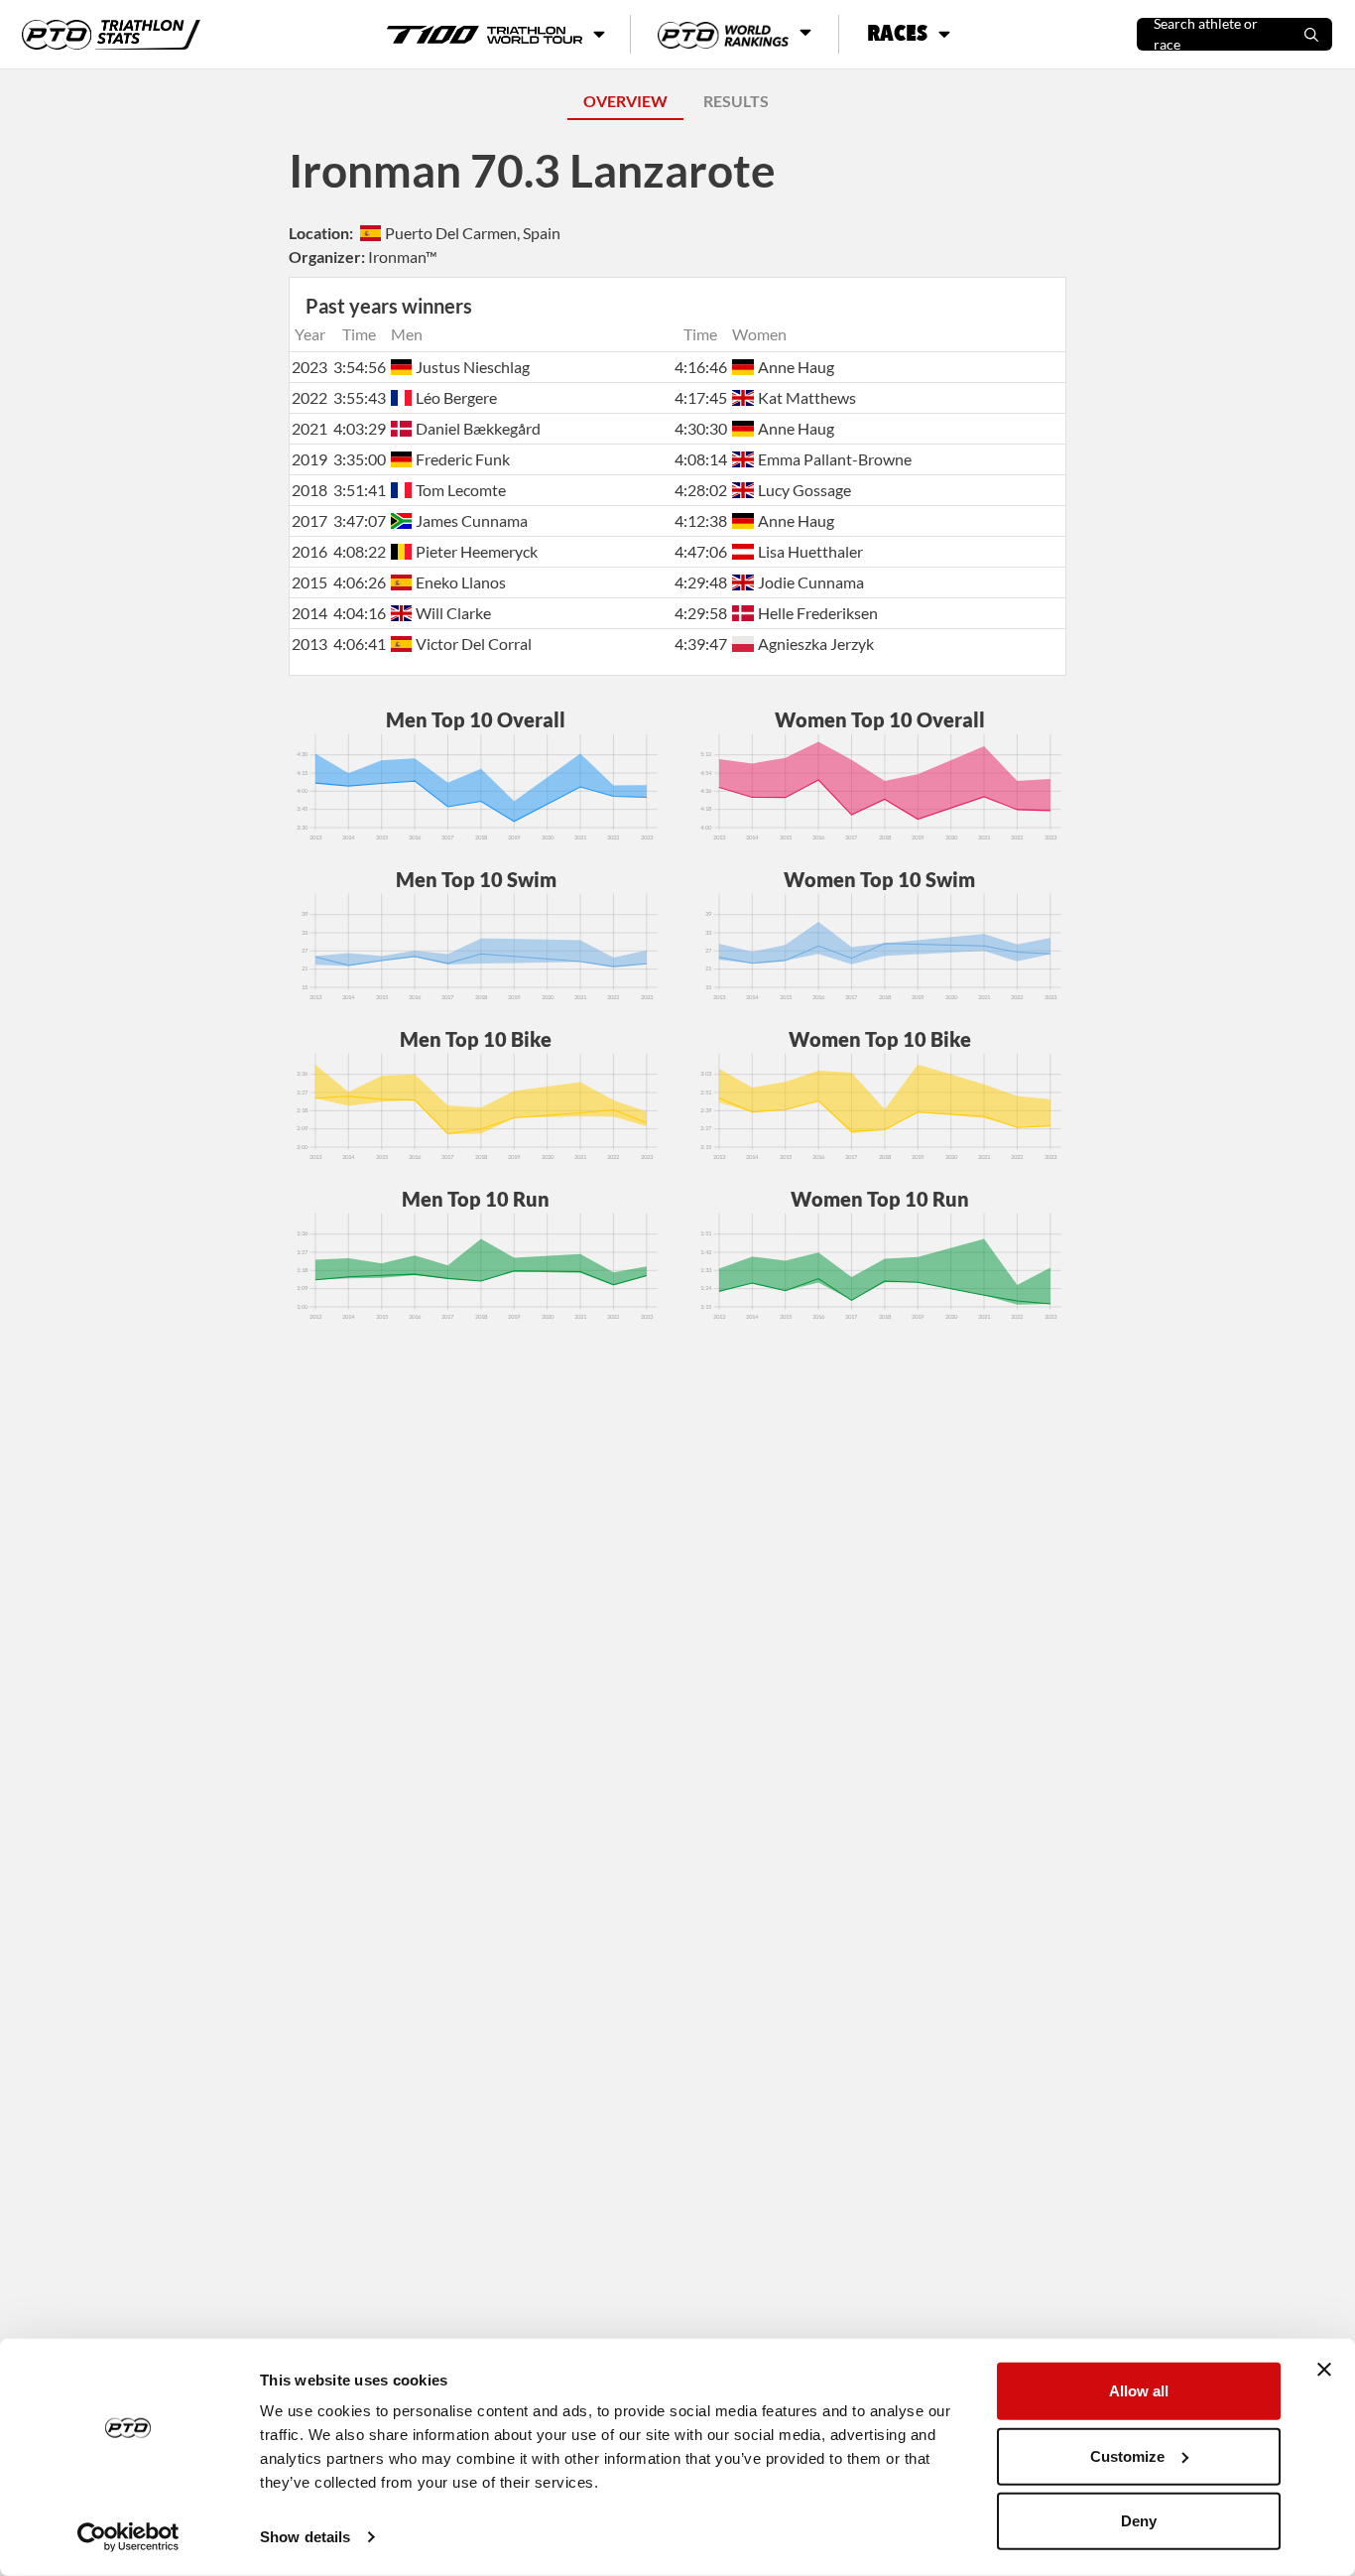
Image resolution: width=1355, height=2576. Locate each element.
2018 (309, 490)
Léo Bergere (456, 397)
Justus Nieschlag (473, 367)
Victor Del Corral (474, 644)
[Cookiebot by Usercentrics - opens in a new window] (128, 2537)
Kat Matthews (806, 397)
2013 (309, 644)
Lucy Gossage (804, 490)
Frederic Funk (463, 459)
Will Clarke (453, 613)
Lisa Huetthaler (810, 551)
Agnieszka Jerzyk (815, 644)
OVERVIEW (625, 101)
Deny (1139, 2521)
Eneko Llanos (461, 582)
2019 (309, 459)
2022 (309, 397)
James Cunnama (472, 520)
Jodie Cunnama (810, 582)
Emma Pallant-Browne (834, 459)
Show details (305, 2537)
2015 (309, 582)
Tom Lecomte (461, 490)
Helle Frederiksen (817, 613)
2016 (309, 551)
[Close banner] (1324, 2370)
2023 (309, 367)
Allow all (1139, 2391)
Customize (1127, 2455)
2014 (309, 613)
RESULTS (736, 101)
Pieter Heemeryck (477, 551)
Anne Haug (796, 367)
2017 (309, 520)
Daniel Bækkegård (478, 428)
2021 (309, 428)
